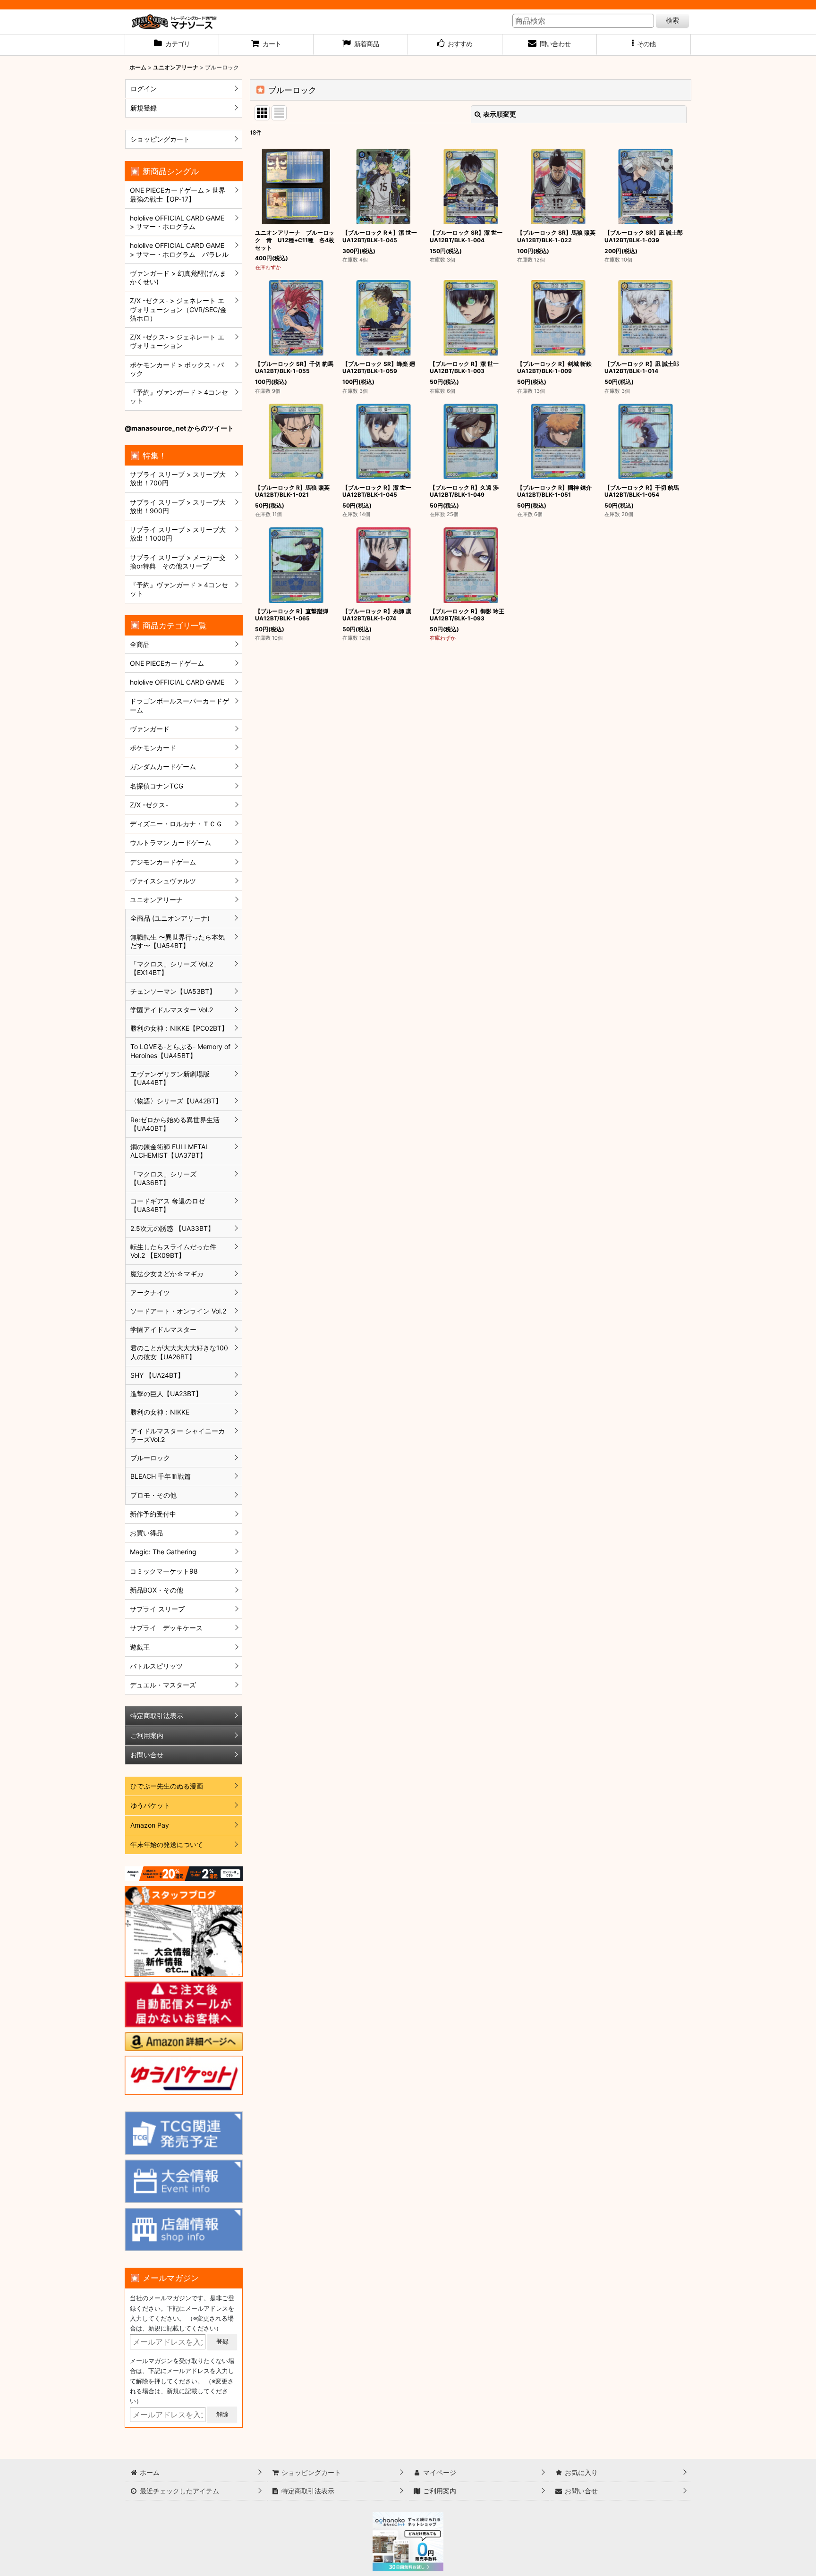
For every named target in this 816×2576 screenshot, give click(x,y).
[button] (644, 45)
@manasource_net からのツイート (179, 428)
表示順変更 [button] (500, 114)
